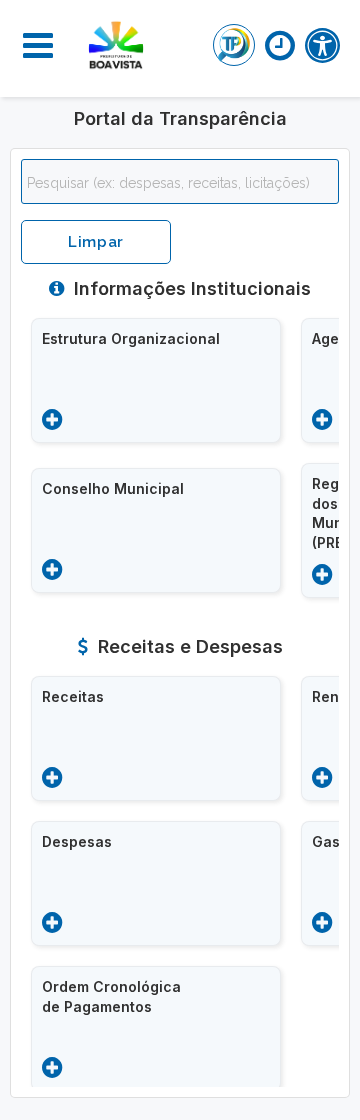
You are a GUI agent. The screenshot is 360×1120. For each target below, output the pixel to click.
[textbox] (185, 183)
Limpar (96, 242)
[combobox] (180, 181)
